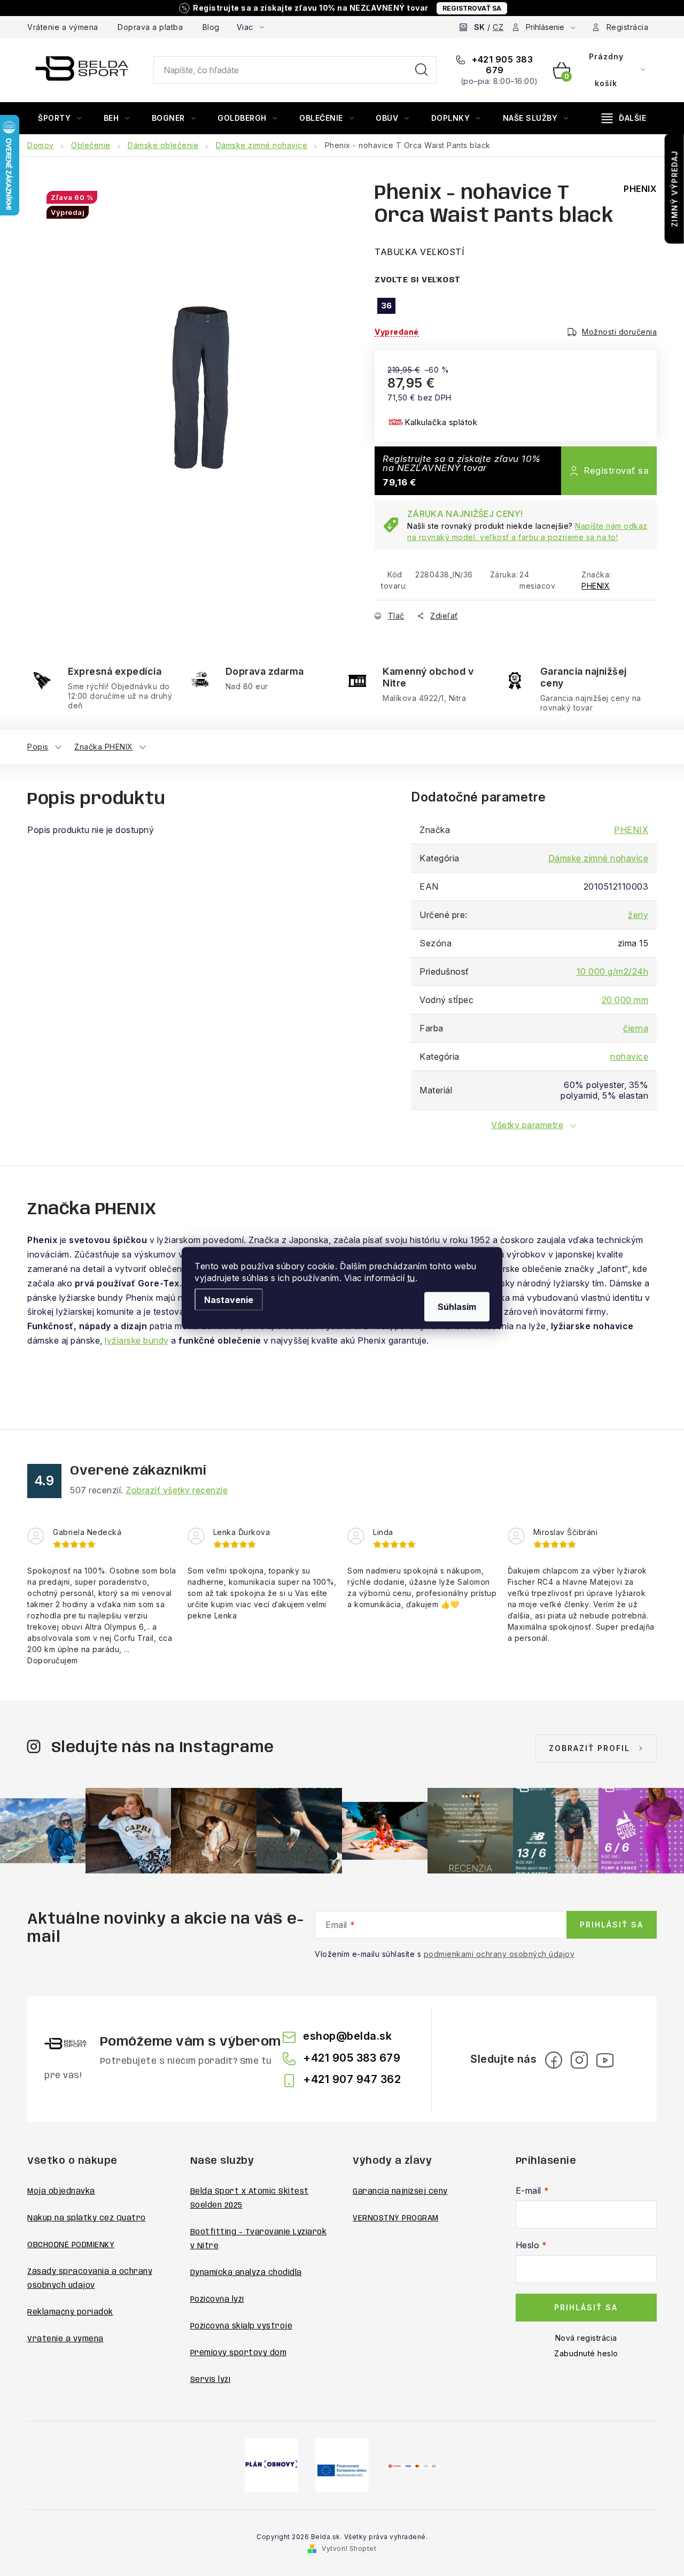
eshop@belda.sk (347, 2036)
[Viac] (624, 118)
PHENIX (596, 586)
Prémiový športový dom (239, 2353)
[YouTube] (605, 2060)
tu (411, 1278)
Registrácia (628, 27)
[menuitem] (60, 118)
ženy (638, 915)
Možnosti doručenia (619, 332)
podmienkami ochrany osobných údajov (499, 1954)
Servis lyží (211, 2380)
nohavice (629, 1056)
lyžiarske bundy (137, 1340)
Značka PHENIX (104, 747)
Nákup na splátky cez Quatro (87, 2218)
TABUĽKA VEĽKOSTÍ (419, 252)
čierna (636, 1028)
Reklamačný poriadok (70, 2312)
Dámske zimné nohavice (598, 858)
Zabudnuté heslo (586, 2353)
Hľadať (422, 70)
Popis (38, 747)
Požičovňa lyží (217, 2300)
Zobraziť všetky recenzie (177, 1490)
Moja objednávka (61, 2192)
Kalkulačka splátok (441, 422)
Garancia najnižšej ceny (400, 2192)
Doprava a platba (150, 27)
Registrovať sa (472, 8)
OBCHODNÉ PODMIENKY (71, 2245)
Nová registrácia (586, 2338)
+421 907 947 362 (352, 2079)
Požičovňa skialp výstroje (242, 2326)
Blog (211, 27)
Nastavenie (229, 1300)
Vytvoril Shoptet (349, 2548)
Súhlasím (457, 1307)
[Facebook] (554, 2060)
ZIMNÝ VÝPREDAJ (675, 189)
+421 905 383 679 (502, 65)
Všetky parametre (527, 1125)
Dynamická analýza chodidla (246, 2273)
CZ (498, 27)
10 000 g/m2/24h (613, 971)
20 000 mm (625, 1000)
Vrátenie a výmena (63, 27)
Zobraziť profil (589, 1748)
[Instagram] (579, 2060)
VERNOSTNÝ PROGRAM (396, 2218)
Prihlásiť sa (612, 1925)
